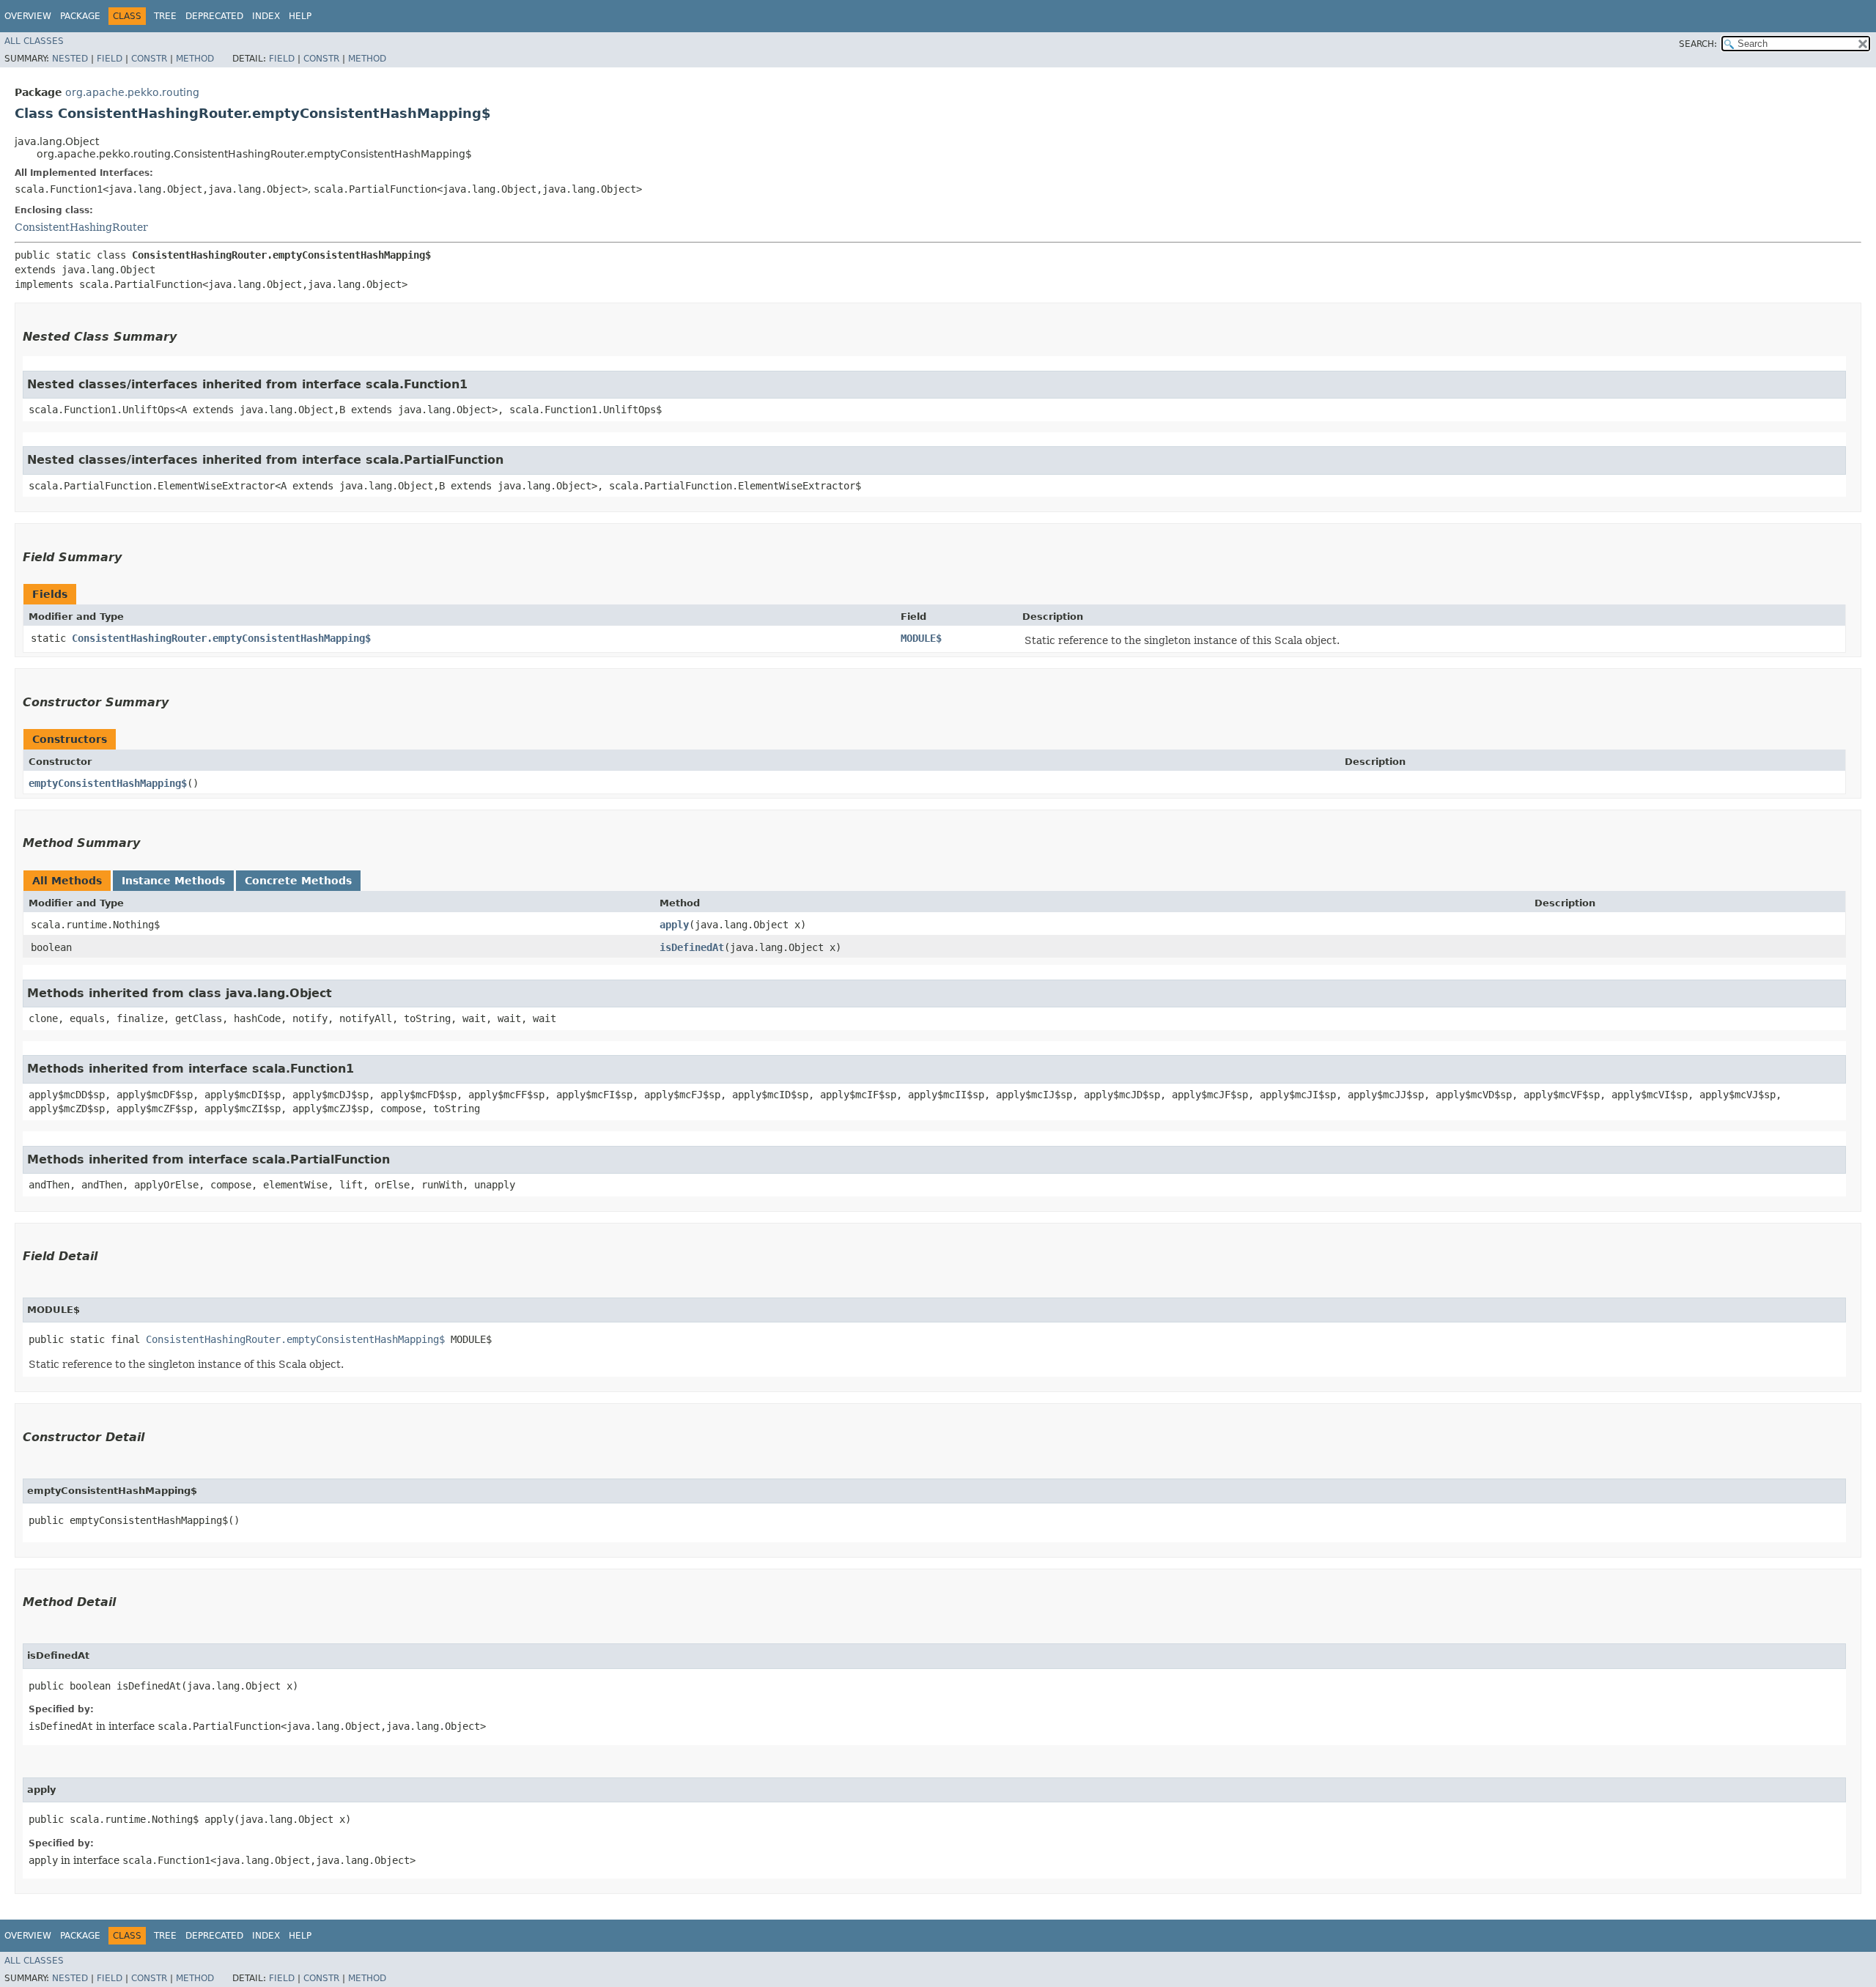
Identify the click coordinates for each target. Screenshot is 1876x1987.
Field (110, 59)
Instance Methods (173, 881)
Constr (149, 59)
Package (80, 16)
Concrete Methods (298, 881)
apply (674, 925)
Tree (165, 16)
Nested (70, 59)
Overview (28, 16)
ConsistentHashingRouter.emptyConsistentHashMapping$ (221, 638)
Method (195, 59)
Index (266, 16)
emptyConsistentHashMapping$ (108, 783)
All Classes (34, 41)
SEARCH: (1698, 44)
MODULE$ (921, 638)
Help (300, 16)
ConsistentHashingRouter (81, 227)
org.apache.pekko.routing (132, 92)
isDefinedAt (692, 947)
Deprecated (214, 16)
